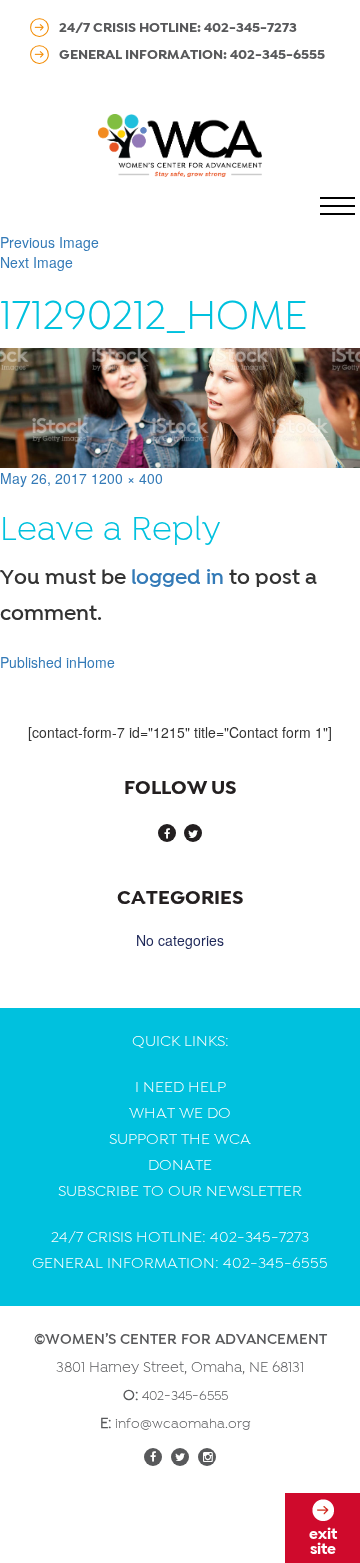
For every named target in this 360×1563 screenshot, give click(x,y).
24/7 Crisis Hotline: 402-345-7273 (178, 27)
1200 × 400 (127, 478)
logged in (177, 577)
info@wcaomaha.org (183, 1423)
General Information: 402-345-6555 (192, 54)
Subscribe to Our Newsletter (180, 1191)
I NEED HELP (180, 1087)
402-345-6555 (185, 1395)
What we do (180, 1113)
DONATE (180, 1165)
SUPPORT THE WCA (180, 1139)
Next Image (36, 262)
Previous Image (49, 242)
